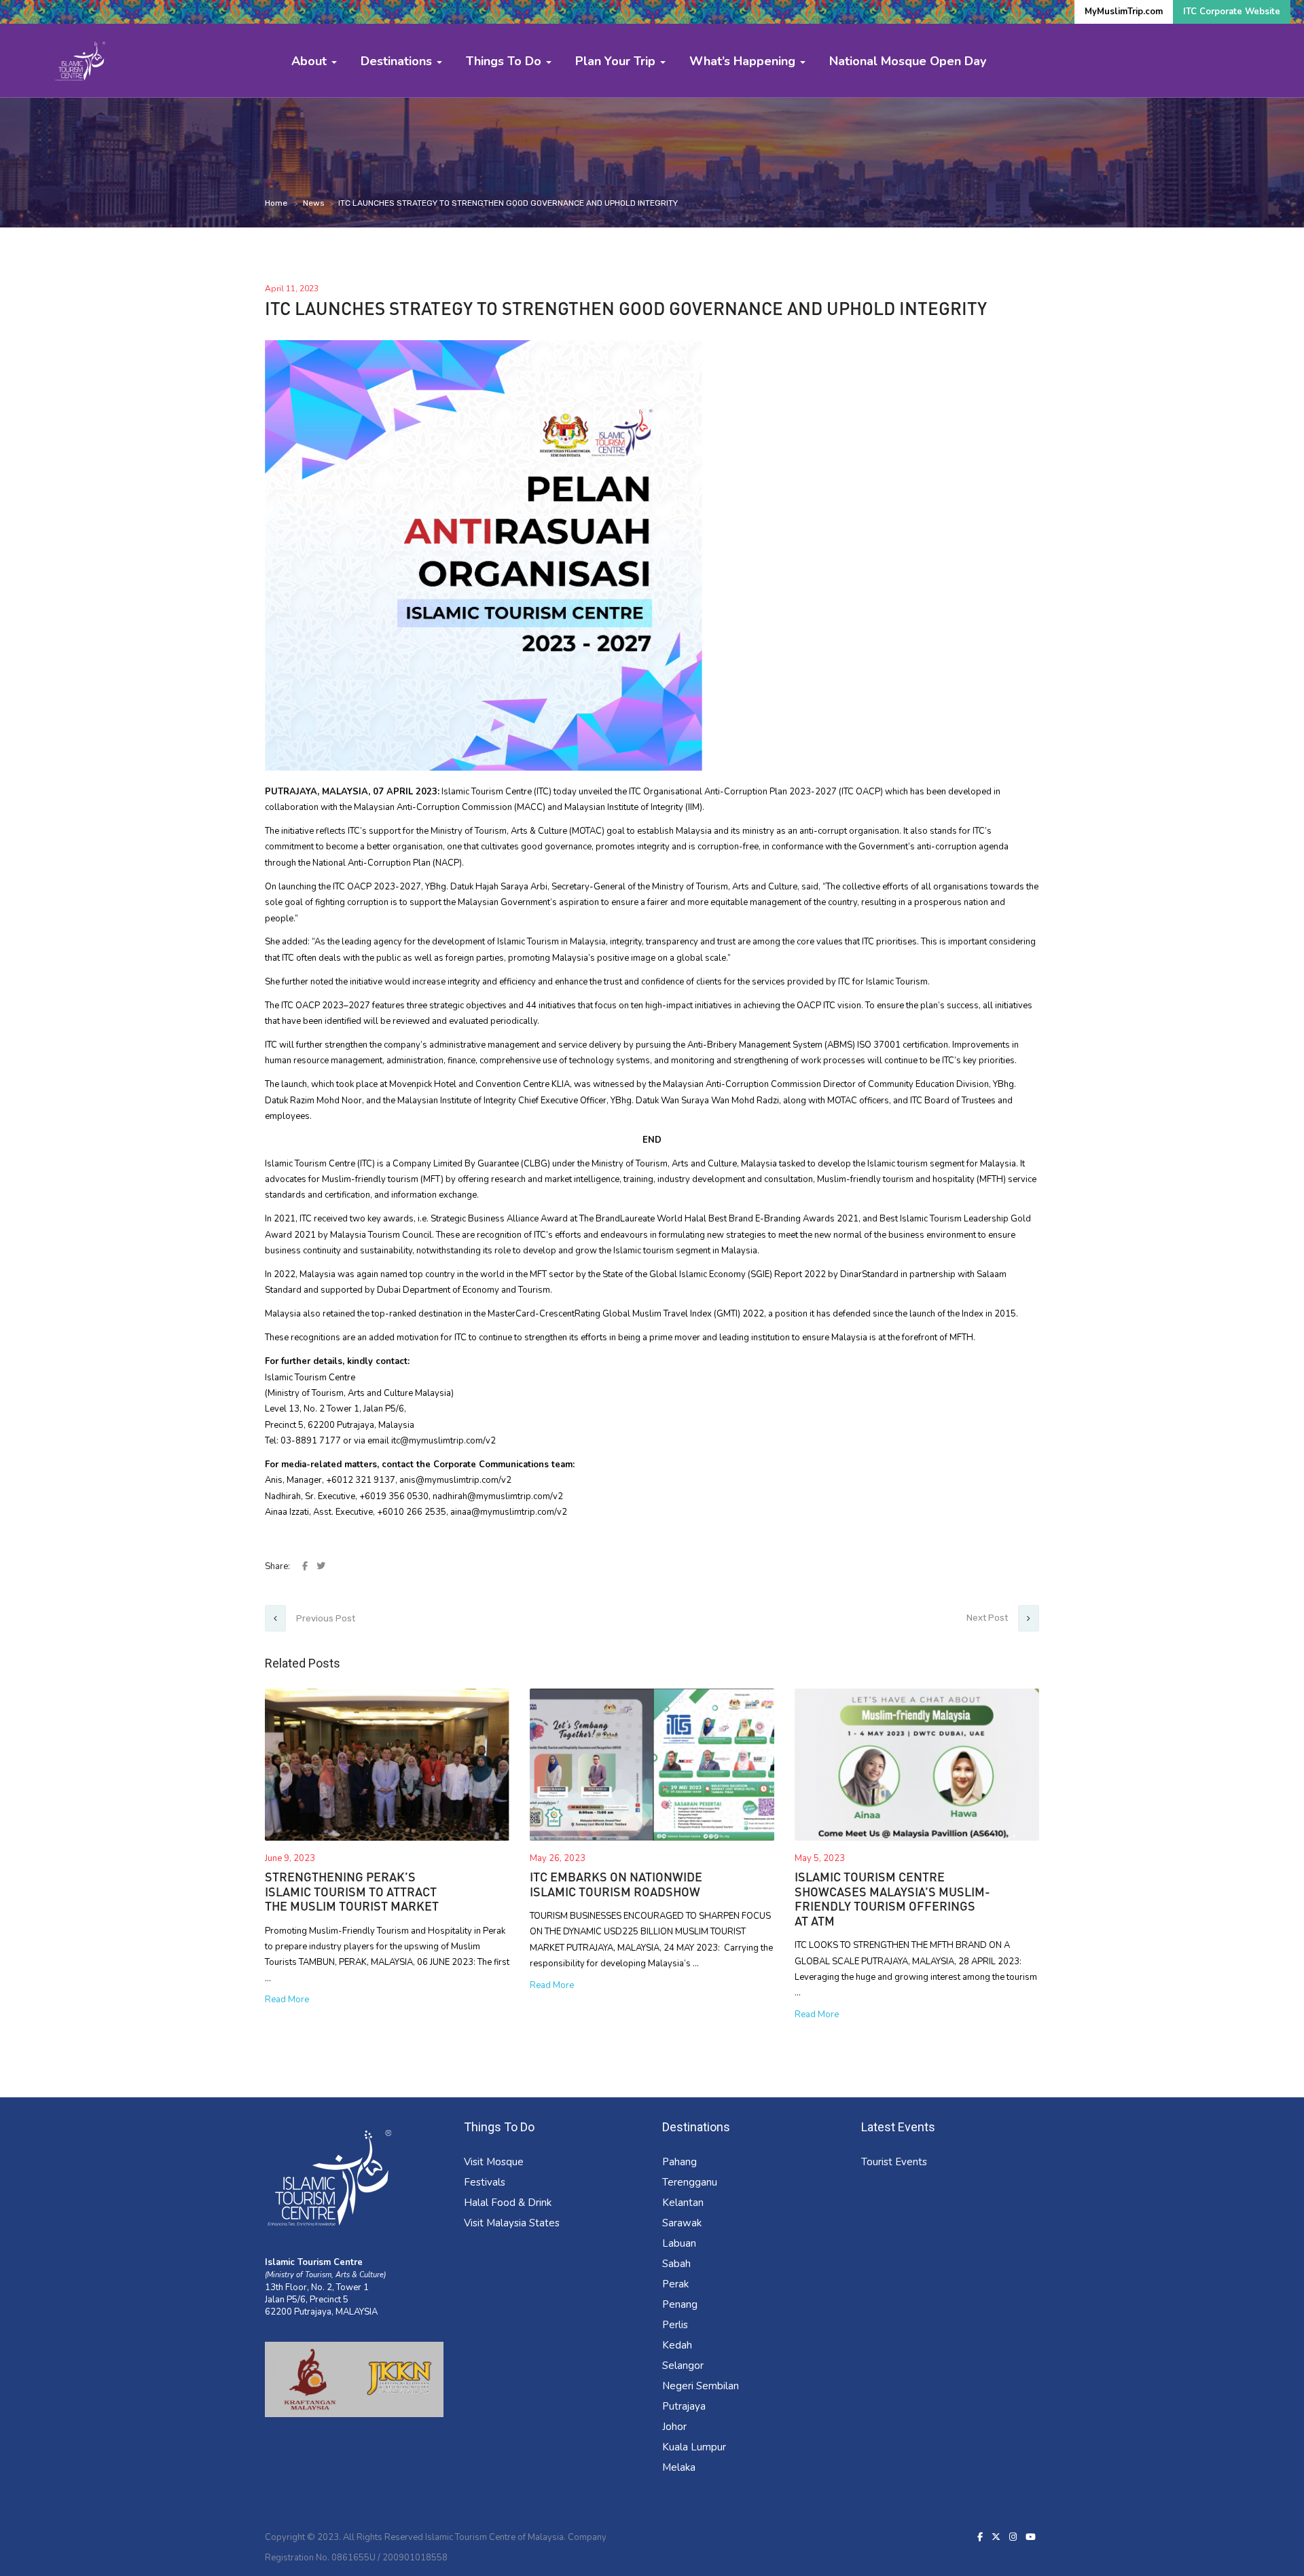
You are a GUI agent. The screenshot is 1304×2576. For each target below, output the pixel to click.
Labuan (679, 2243)
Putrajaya (684, 2406)
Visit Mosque (494, 2162)
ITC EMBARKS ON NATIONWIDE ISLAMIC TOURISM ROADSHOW (616, 1884)
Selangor (683, 2366)
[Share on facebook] (306, 1566)
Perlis (675, 2325)
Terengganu (690, 2182)
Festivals (485, 2182)
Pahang (680, 2162)
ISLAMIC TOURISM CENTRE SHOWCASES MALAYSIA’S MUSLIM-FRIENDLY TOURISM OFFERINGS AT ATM (892, 1899)
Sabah (676, 2264)
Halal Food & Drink (508, 2203)
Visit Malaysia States (512, 2223)
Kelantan (683, 2203)
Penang (680, 2304)
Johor (674, 2427)
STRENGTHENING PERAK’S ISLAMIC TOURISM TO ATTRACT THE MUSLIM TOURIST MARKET (352, 1891)
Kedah (677, 2345)
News (314, 203)
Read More (287, 2000)
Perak (675, 2284)
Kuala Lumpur (694, 2447)
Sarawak (682, 2223)
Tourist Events (894, 2162)
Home (276, 203)
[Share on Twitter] (321, 1566)
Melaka (679, 2467)
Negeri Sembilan (701, 2386)
